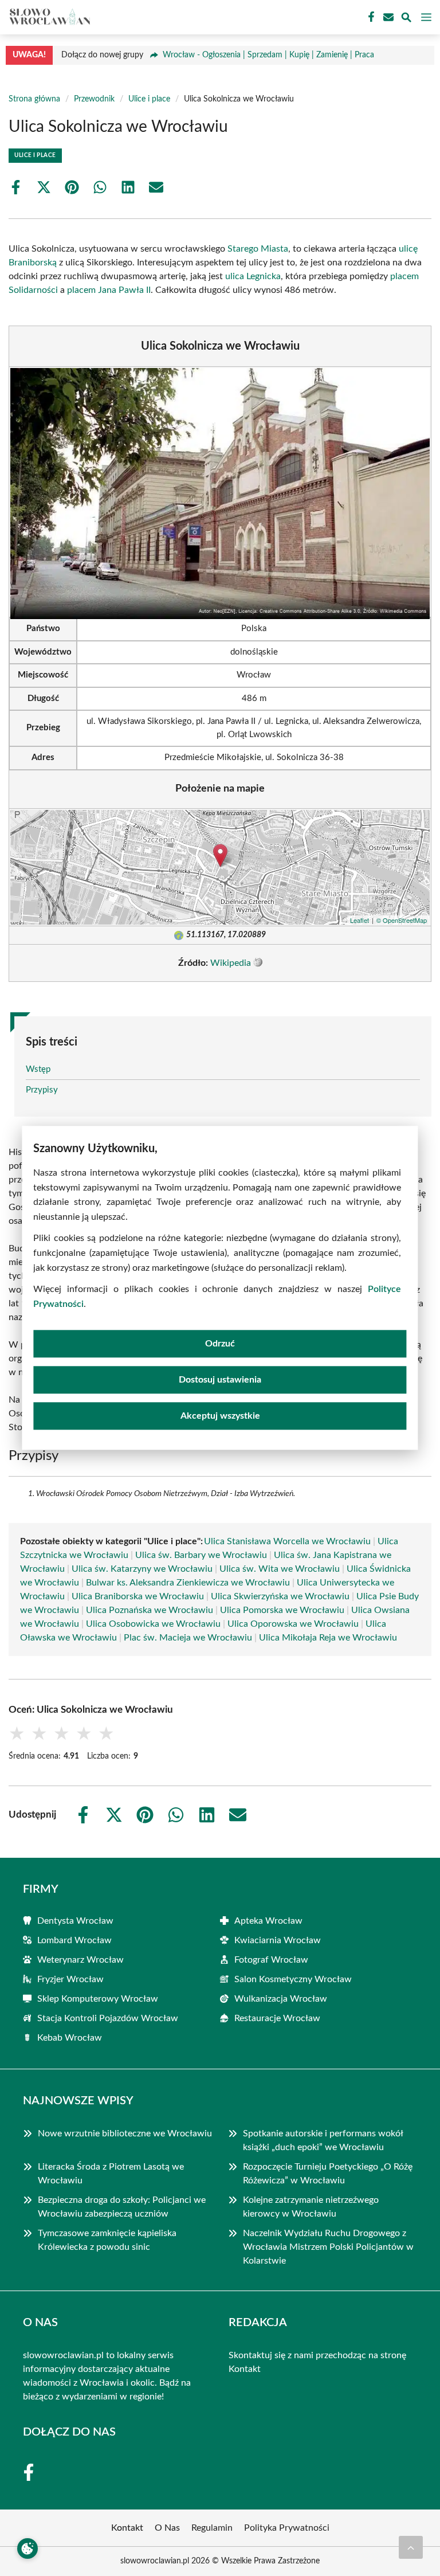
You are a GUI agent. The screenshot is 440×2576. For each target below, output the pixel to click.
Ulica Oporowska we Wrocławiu (293, 1624)
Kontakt (245, 2369)
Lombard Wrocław (74, 1940)
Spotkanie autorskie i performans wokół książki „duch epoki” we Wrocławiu (323, 2140)
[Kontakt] (387, 17)
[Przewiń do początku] (411, 2547)
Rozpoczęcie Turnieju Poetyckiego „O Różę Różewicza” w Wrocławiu (328, 2174)
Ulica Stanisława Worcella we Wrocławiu (287, 1541)
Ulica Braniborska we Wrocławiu (138, 1596)
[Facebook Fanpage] (370, 17)
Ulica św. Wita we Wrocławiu (280, 1569)
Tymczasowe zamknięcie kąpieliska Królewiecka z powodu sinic (107, 2240)
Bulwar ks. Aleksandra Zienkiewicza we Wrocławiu (188, 1583)
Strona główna (34, 99)
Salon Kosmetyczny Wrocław (293, 1979)
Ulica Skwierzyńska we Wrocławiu (280, 1596)
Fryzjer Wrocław (70, 1979)
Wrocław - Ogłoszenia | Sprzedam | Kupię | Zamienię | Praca (268, 55)
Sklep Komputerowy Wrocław (98, 1999)
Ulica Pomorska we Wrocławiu (282, 1610)
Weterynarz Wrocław (80, 1960)
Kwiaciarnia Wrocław (278, 1940)
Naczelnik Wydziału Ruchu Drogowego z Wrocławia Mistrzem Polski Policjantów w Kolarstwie (328, 2247)
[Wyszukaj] (406, 19)
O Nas (167, 2528)
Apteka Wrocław (268, 1921)
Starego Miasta (258, 249)
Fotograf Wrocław (271, 1960)
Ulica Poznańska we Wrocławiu (150, 1610)
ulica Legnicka (253, 276)
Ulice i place (149, 99)
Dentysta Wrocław (75, 1921)
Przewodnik (94, 99)
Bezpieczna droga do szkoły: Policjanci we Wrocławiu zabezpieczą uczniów (122, 2207)
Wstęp (38, 1069)
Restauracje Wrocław (277, 2018)
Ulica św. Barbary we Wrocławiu (201, 1555)
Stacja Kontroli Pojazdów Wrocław (108, 2018)
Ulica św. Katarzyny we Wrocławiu (142, 1569)
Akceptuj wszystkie (220, 1416)
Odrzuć (220, 1344)
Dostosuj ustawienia (220, 1380)
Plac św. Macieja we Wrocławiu (188, 1638)
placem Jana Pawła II (109, 290)
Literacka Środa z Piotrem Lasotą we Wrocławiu (111, 2174)
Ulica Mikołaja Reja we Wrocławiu (328, 1638)
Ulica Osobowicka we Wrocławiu (153, 1624)
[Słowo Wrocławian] (48, 17)
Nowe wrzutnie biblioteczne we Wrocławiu (125, 2133)
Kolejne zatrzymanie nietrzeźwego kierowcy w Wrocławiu (311, 2207)
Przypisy (42, 1090)
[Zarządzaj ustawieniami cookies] (27, 2548)
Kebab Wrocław (70, 2038)
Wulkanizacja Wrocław (281, 1999)
